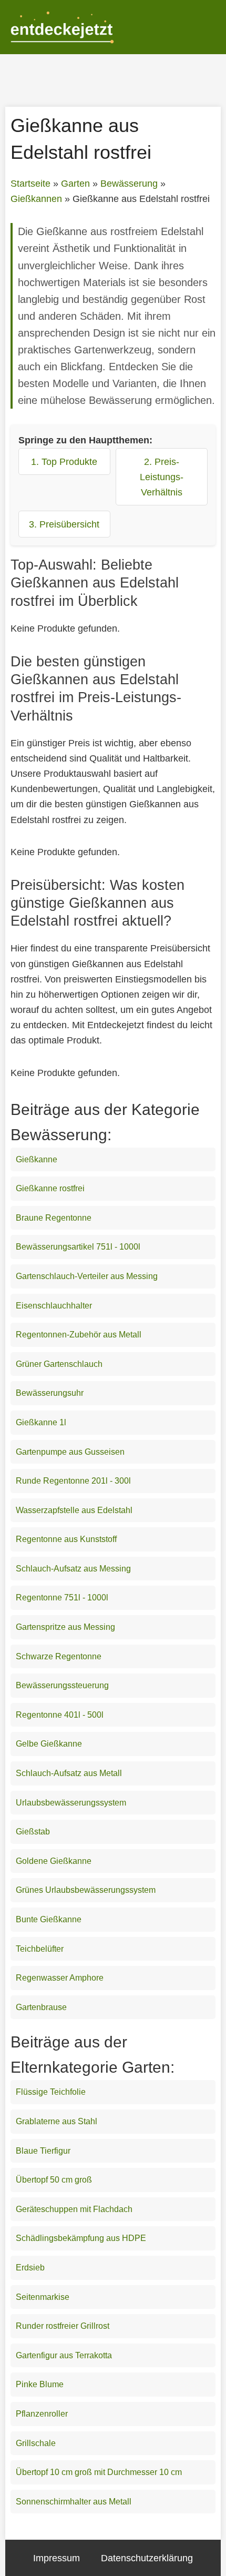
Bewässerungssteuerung (62, 1685)
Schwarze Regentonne (59, 1656)
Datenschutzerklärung (147, 2558)
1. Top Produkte (64, 462)
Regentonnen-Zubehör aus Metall (79, 1335)
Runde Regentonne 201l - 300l (73, 1481)
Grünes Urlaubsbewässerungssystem (86, 1890)
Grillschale (36, 2443)
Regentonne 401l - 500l (60, 1715)
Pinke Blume (40, 2384)
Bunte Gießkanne (49, 1919)
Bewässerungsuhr (50, 1393)
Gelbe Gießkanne (49, 1744)
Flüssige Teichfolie (51, 2092)
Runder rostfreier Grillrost (63, 2326)
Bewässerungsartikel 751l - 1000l (78, 1247)
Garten (75, 184)
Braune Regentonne (54, 1218)
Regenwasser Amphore (60, 1978)
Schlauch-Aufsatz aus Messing (73, 1569)
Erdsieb (30, 2268)
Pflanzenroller (42, 2414)
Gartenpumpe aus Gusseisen (70, 1452)
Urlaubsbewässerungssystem (71, 1803)
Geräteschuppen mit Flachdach (74, 2209)
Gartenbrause (41, 2007)
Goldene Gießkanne (54, 1861)
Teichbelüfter (40, 1949)
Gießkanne (37, 1159)
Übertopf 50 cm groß (54, 2180)
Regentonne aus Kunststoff (66, 1539)
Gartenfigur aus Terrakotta (64, 2355)
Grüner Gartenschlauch (59, 1364)
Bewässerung (129, 184)
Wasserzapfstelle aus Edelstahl (74, 1510)
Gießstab (33, 1832)
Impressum (56, 2558)
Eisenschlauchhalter (54, 1306)
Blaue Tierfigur (43, 2151)
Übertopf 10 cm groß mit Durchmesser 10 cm (99, 2472)
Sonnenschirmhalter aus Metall (74, 2502)
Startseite (30, 184)
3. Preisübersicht (64, 524)
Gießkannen (36, 199)
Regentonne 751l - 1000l (62, 1598)
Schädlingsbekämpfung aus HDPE (81, 2238)
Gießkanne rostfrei (50, 1188)
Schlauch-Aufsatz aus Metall (69, 1773)
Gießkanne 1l (41, 1422)
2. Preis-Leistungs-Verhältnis (162, 477)
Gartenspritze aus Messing (65, 1627)
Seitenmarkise (43, 2297)
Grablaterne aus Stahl (56, 2121)
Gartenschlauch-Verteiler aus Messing (87, 1276)
